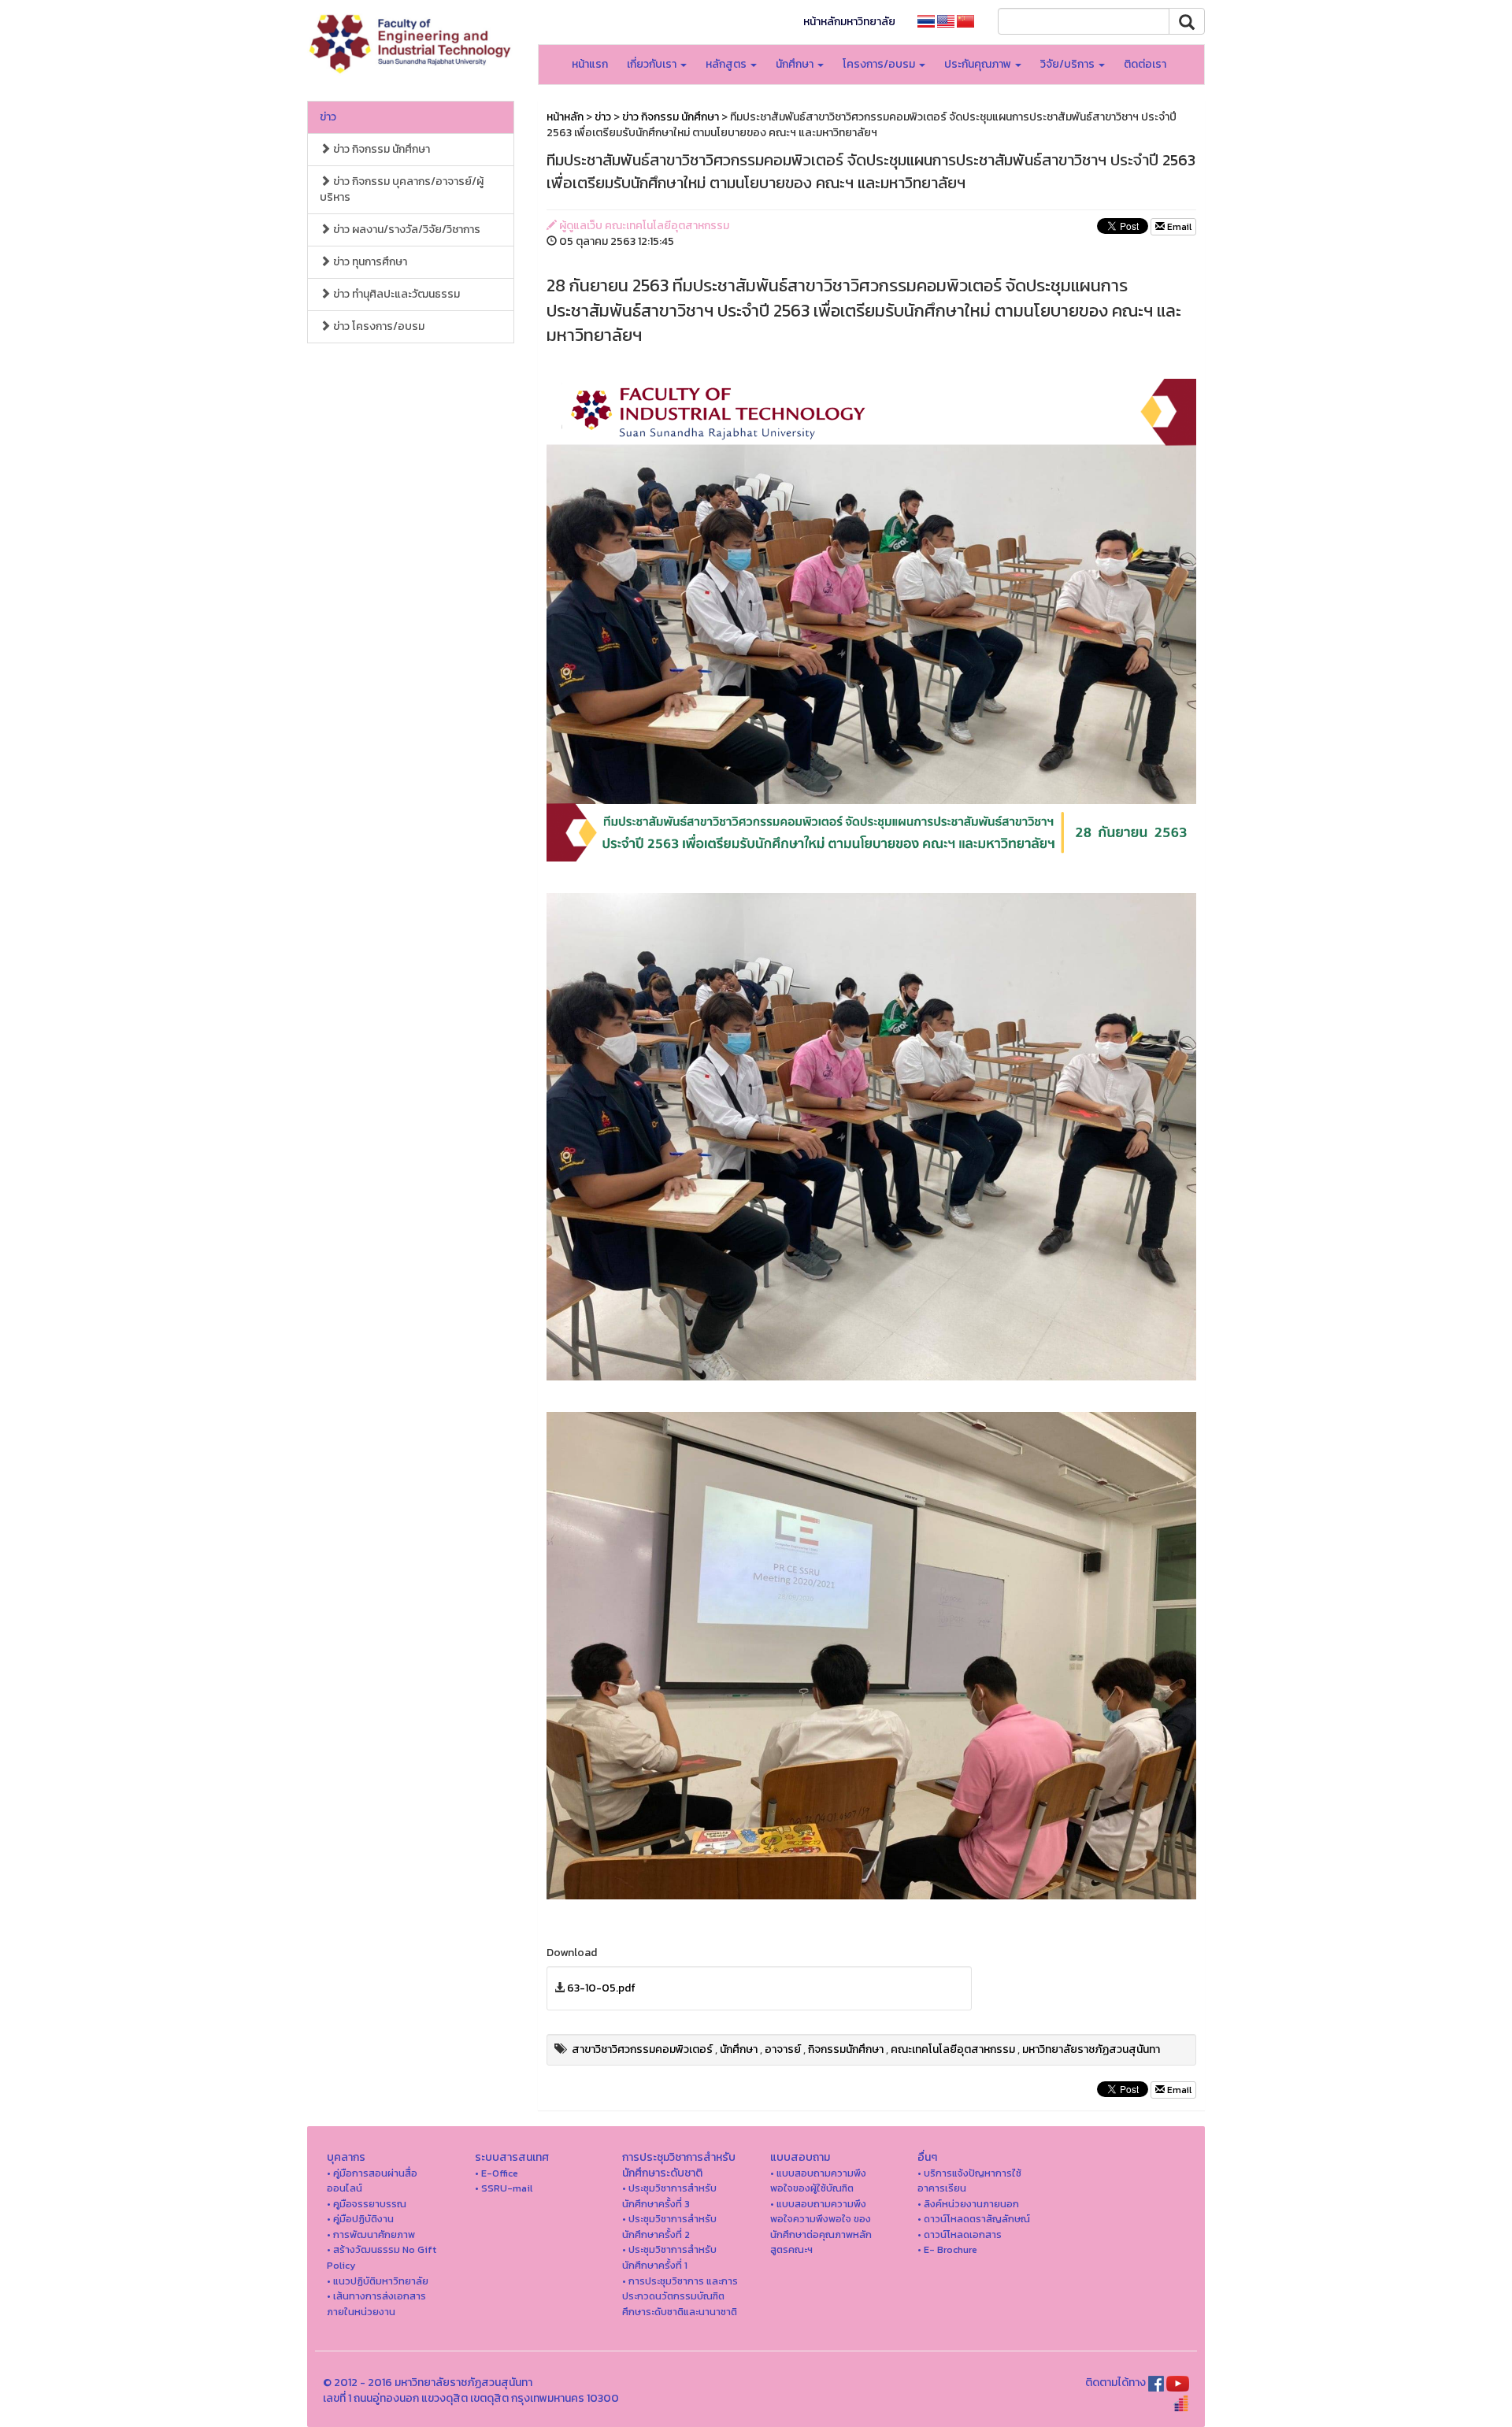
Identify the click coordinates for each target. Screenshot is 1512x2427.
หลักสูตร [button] (727, 64)
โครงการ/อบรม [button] (880, 64)
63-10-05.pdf (601, 1988)
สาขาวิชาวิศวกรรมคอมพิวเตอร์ (642, 2049)
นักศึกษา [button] (796, 64)
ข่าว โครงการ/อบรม (378, 326)
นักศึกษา (739, 2049)
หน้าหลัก (565, 117)
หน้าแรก (590, 64)
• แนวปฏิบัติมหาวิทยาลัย (378, 2281)
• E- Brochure (947, 2249)
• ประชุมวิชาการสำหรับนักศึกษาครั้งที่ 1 (669, 2257)
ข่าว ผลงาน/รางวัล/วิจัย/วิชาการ (406, 230)
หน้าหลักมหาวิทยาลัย (849, 22)
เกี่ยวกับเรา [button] (653, 64)
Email (1178, 227)
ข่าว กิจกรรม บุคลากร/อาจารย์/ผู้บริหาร (402, 189)
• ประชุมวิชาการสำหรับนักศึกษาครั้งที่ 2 (669, 2227)
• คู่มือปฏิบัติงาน (360, 2219)
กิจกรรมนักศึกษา (846, 2049)
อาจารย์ (783, 2049)
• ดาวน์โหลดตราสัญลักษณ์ (974, 2219)
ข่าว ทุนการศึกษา (369, 262)
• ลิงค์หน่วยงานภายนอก (968, 2204)
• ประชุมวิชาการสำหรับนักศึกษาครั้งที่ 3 (669, 2196)
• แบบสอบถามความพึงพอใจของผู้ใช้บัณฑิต (818, 2181)
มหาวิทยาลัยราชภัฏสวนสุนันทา (1091, 2049)
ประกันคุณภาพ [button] (979, 64)
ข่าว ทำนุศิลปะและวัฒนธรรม (395, 294)
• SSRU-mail (504, 2188)
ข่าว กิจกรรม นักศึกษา (380, 149)
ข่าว (328, 117)
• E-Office (497, 2173)
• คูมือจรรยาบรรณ (367, 2204)
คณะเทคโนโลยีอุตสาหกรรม (953, 2049)
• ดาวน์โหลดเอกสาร (960, 2234)
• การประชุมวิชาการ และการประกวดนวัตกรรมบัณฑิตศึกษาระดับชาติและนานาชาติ (680, 2296)
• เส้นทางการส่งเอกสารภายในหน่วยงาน (376, 2304)
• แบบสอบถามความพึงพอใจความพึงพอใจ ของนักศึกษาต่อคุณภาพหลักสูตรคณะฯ (821, 2227)
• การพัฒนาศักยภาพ (371, 2234)
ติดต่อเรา (1145, 64)
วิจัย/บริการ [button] (1069, 64)
